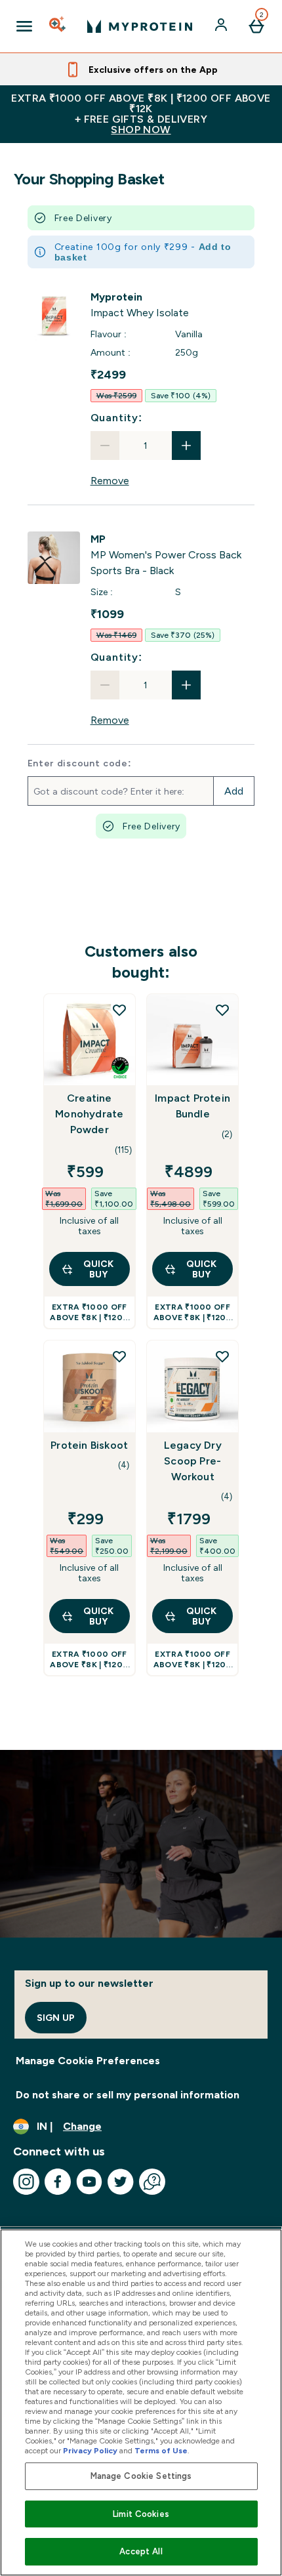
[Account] (222, 26)
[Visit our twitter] (121, 2182)
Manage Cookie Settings (141, 2476)
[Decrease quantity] (105, 446)
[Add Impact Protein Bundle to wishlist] (222, 1010)
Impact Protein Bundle (192, 1106)
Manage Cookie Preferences (88, 2061)
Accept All (141, 2551)
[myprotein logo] (140, 26)
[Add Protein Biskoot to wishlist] (119, 1356)
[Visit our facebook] (58, 2182)
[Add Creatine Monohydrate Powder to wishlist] (119, 1010)
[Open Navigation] (24, 26)
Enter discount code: (80, 763)
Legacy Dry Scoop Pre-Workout (193, 1461)
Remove (110, 481)
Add (234, 791)
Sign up (56, 2018)
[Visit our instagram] (26, 2182)
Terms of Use (161, 2451)
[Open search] (58, 26)
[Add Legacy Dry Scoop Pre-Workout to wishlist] (222, 1356)
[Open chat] (152, 2182)
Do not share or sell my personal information (128, 2095)
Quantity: (116, 418)
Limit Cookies (141, 2514)
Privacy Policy (90, 2451)
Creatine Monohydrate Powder (89, 1114)
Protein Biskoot (89, 1445)
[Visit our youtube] (89, 2182)
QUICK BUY (98, 1269)
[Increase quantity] (186, 446)
